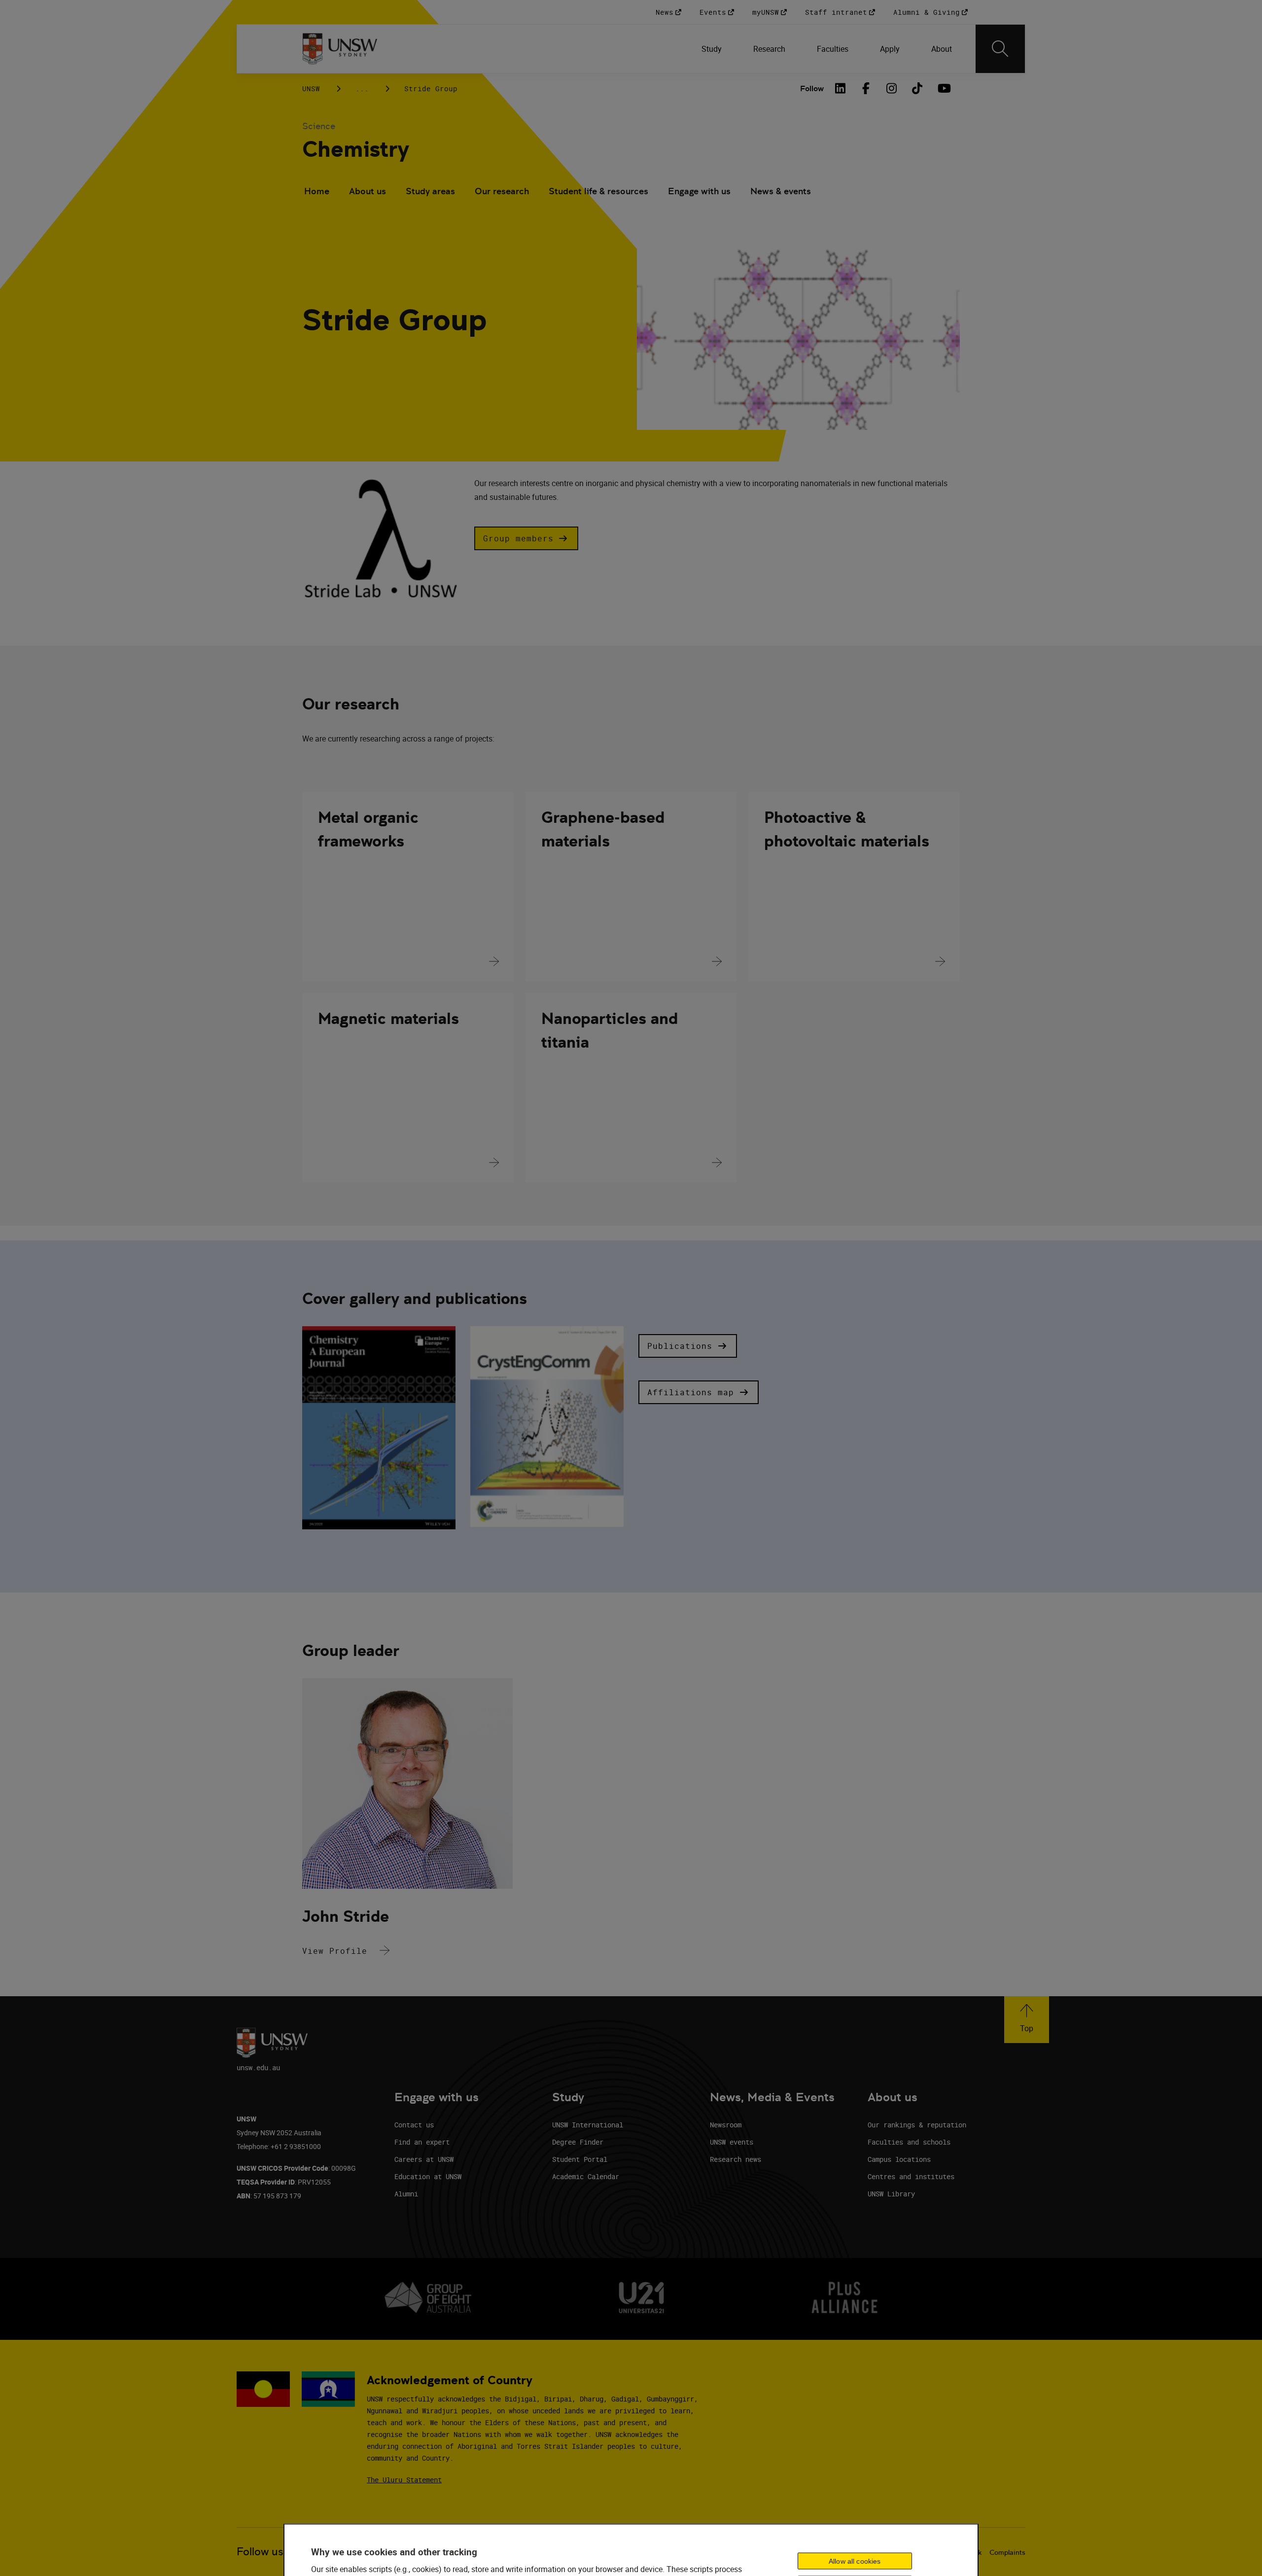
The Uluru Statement (404, 2480)
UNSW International (588, 2125)
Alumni (406, 2194)
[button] (526, 538)
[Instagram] (892, 88)
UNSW (311, 88)
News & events (781, 191)
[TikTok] (917, 88)
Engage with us (699, 191)
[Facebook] (866, 88)
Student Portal (580, 2159)
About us (368, 191)
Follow (812, 88)
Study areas (430, 191)
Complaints (1007, 2552)
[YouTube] (943, 88)
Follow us (260, 2552)
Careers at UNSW (424, 2159)
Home (317, 191)
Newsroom (726, 2125)
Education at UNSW (428, 2176)
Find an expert (422, 2142)
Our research (502, 191)
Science (319, 126)
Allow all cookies (855, 2561)
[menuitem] (712, 49)
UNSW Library (891, 2194)
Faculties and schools (909, 2142)
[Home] (340, 49)
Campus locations (899, 2159)
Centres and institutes (911, 2176)
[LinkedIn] (841, 88)
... (362, 88)
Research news (736, 2159)
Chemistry (356, 149)
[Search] (1000, 49)
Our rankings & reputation (917, 2125)
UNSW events (732, 2142)
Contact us (414, 2125)
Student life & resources (598, 191)
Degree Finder (578, 2142)
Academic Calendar (586, 2176)
